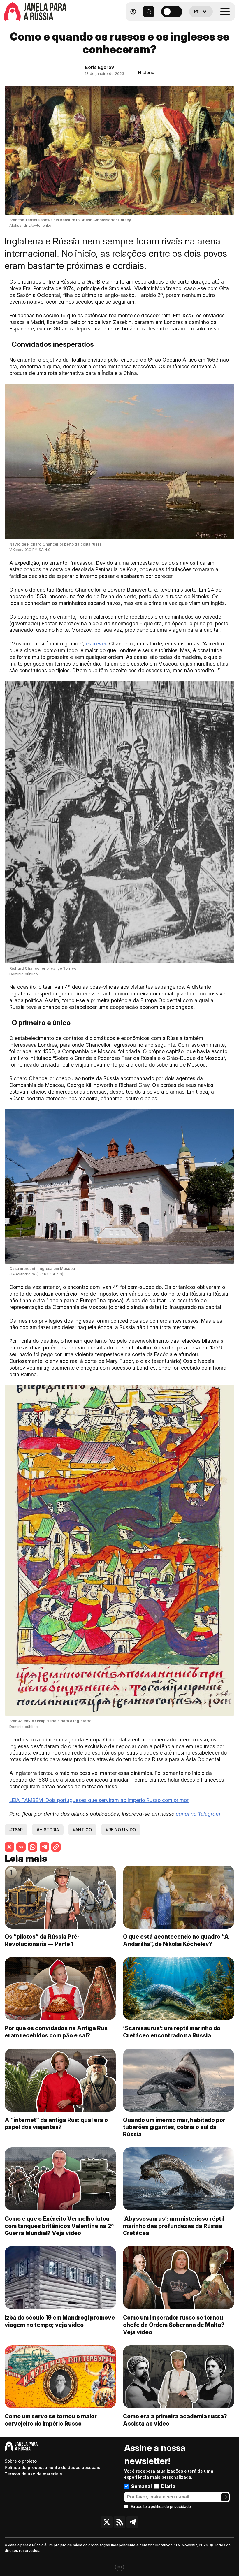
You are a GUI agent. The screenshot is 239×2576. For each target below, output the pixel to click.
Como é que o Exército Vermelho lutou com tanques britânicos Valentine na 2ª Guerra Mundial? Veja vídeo (59, 2226)
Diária (168, 2486)
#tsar (16, 1830)
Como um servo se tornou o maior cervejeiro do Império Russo (51, 2420)
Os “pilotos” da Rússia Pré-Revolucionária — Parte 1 (42, 1940)
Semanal (142, 2486)
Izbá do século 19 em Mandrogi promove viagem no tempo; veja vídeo (60, 2321)
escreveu (97, 644)
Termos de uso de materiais (33, 2474)
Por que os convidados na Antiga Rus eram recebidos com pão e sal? (56, 2032)
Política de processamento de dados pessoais (52, 2467)
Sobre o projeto (21, 2461)
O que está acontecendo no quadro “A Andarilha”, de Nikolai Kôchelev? (176, 1940)
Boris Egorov (99, 67)
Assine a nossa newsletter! (155, 2454)
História (146, 72)
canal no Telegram (198, 1814)
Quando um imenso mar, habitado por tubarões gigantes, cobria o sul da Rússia (174, 2127)
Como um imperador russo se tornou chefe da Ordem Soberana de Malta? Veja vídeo (174, 2325)
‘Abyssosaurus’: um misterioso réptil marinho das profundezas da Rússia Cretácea (174, 2226)
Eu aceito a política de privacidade (161, 2507)
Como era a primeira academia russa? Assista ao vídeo (175, 2420)
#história (48, 1830)
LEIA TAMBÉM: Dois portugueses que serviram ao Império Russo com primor (99, 1800)
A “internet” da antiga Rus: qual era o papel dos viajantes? (56, 2124)
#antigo (82, 1830)
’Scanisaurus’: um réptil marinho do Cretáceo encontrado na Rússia (172, 2032)
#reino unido (121, 1830)
